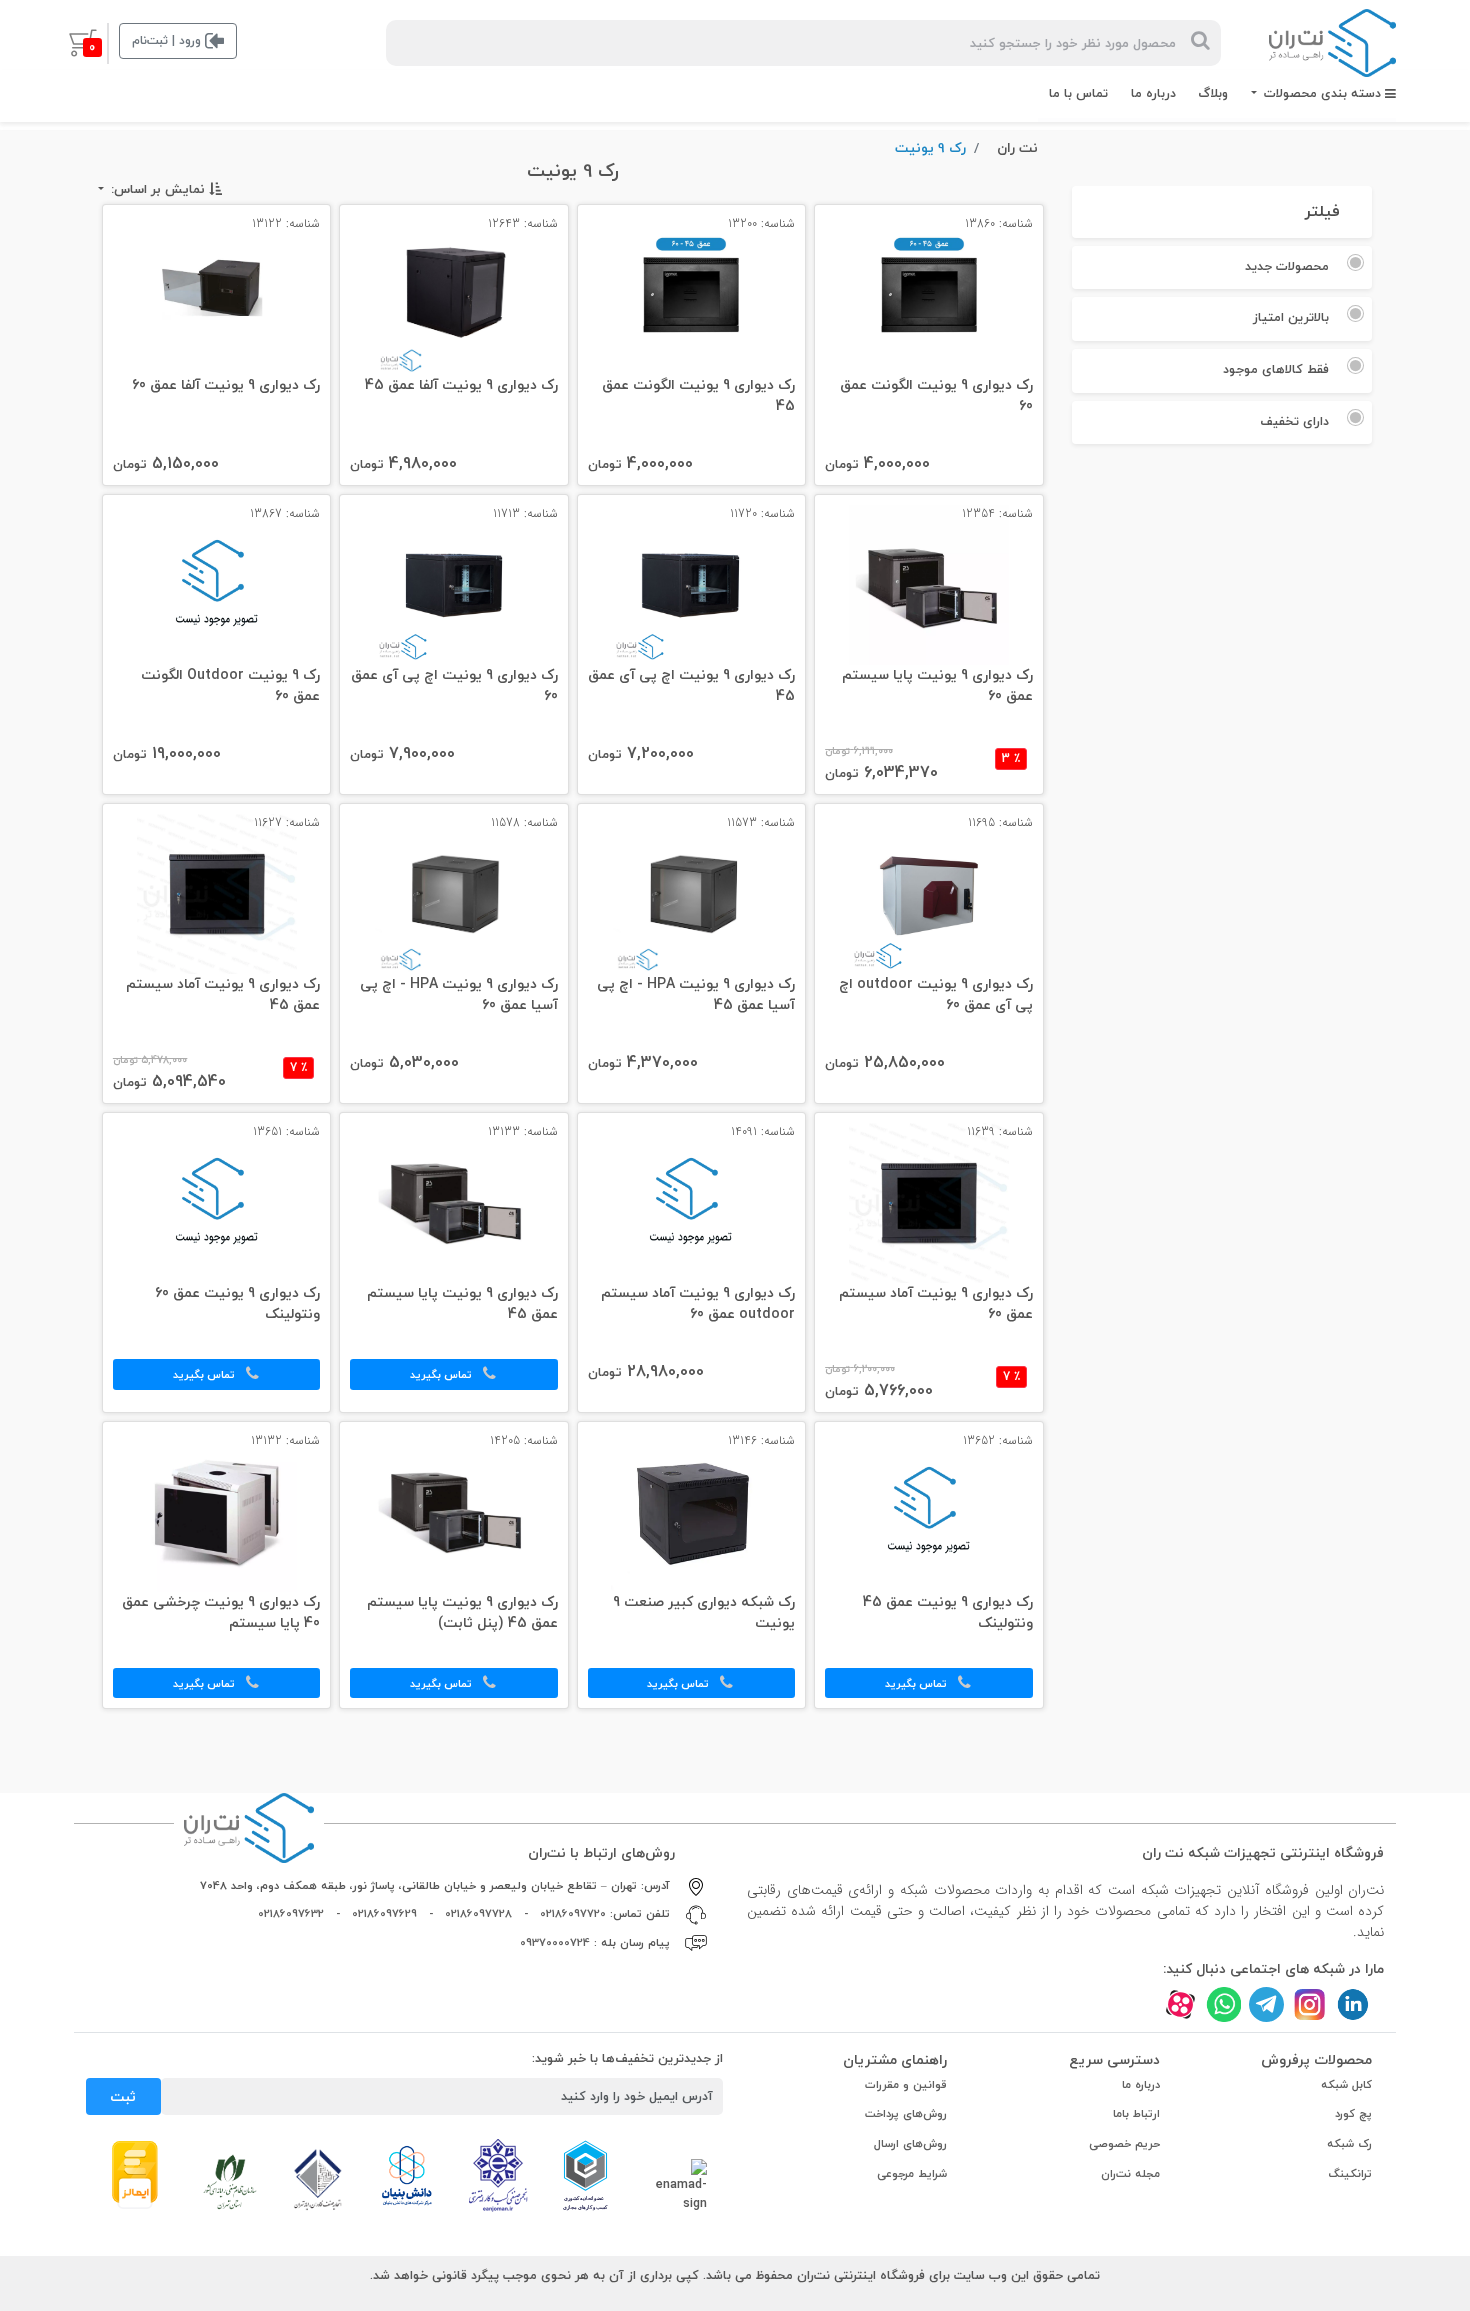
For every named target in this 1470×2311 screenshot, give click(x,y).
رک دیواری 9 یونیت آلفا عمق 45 (461, 386)
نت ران (1017, 147)
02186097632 (291, 1913)
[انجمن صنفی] (498, 2174)
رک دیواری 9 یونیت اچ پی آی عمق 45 (691, 686)
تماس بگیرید (442, 1374)
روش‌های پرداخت (906, 2113)
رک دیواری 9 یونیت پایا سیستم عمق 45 (462, 1304)
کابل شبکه (1346, 2084)
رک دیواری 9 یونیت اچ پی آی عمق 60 (454, 686)
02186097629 (384, 1913)
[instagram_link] (1309, 2004)
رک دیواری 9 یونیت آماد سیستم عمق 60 (935, 1304)
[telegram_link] (1266, 2004)
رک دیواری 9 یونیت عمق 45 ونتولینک (947, 1613)
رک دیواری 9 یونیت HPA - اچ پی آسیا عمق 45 (696, 995)
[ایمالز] (135, 2173)
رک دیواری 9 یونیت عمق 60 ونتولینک (237, 1304)
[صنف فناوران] (318, 2178)
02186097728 (478, 1913)
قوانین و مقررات (906, 2084)
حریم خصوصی (1124, 2143)
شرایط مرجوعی (912, 2173)
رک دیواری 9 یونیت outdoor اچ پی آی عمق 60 (935, 995)
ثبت (123, 2096)
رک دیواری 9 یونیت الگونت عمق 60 (936, 396)
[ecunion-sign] (585, 2175)
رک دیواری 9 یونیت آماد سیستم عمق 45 (223, 995)
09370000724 (555, 1942)
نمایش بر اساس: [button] (156, 189)
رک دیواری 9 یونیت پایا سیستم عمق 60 (937, 686)
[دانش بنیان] (406, 2175)
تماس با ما (1078, 93)
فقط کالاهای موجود (1276, 369)
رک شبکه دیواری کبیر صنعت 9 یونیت (704, 1613)
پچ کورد (1353, 2113)
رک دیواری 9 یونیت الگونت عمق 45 (698, 396)
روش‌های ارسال (910, 2143)
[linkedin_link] (1352, 2004)
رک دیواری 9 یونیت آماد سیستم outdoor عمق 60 (698, 1304)
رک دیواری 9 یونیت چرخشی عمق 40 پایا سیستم (221, 1613)
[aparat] (1180, 2004)
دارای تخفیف (1294, 421)
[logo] (1332, 43)
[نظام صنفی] (230, 2181)
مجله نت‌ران (1130, 2173)
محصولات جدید (1287, 266)
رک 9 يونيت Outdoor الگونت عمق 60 (230, 686)
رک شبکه (1349, 2143)
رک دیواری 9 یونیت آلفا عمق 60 (226, 386)
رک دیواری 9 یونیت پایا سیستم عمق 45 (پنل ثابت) (462, 1613)
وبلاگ (1213, 93)
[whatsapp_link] (1223, 2004)
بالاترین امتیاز (1291, 317)
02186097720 (573, 1913)
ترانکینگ (1350, 2173)
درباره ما (1153, 93)
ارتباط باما (1136, 2113)
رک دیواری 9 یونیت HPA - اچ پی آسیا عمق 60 (458, 995)
